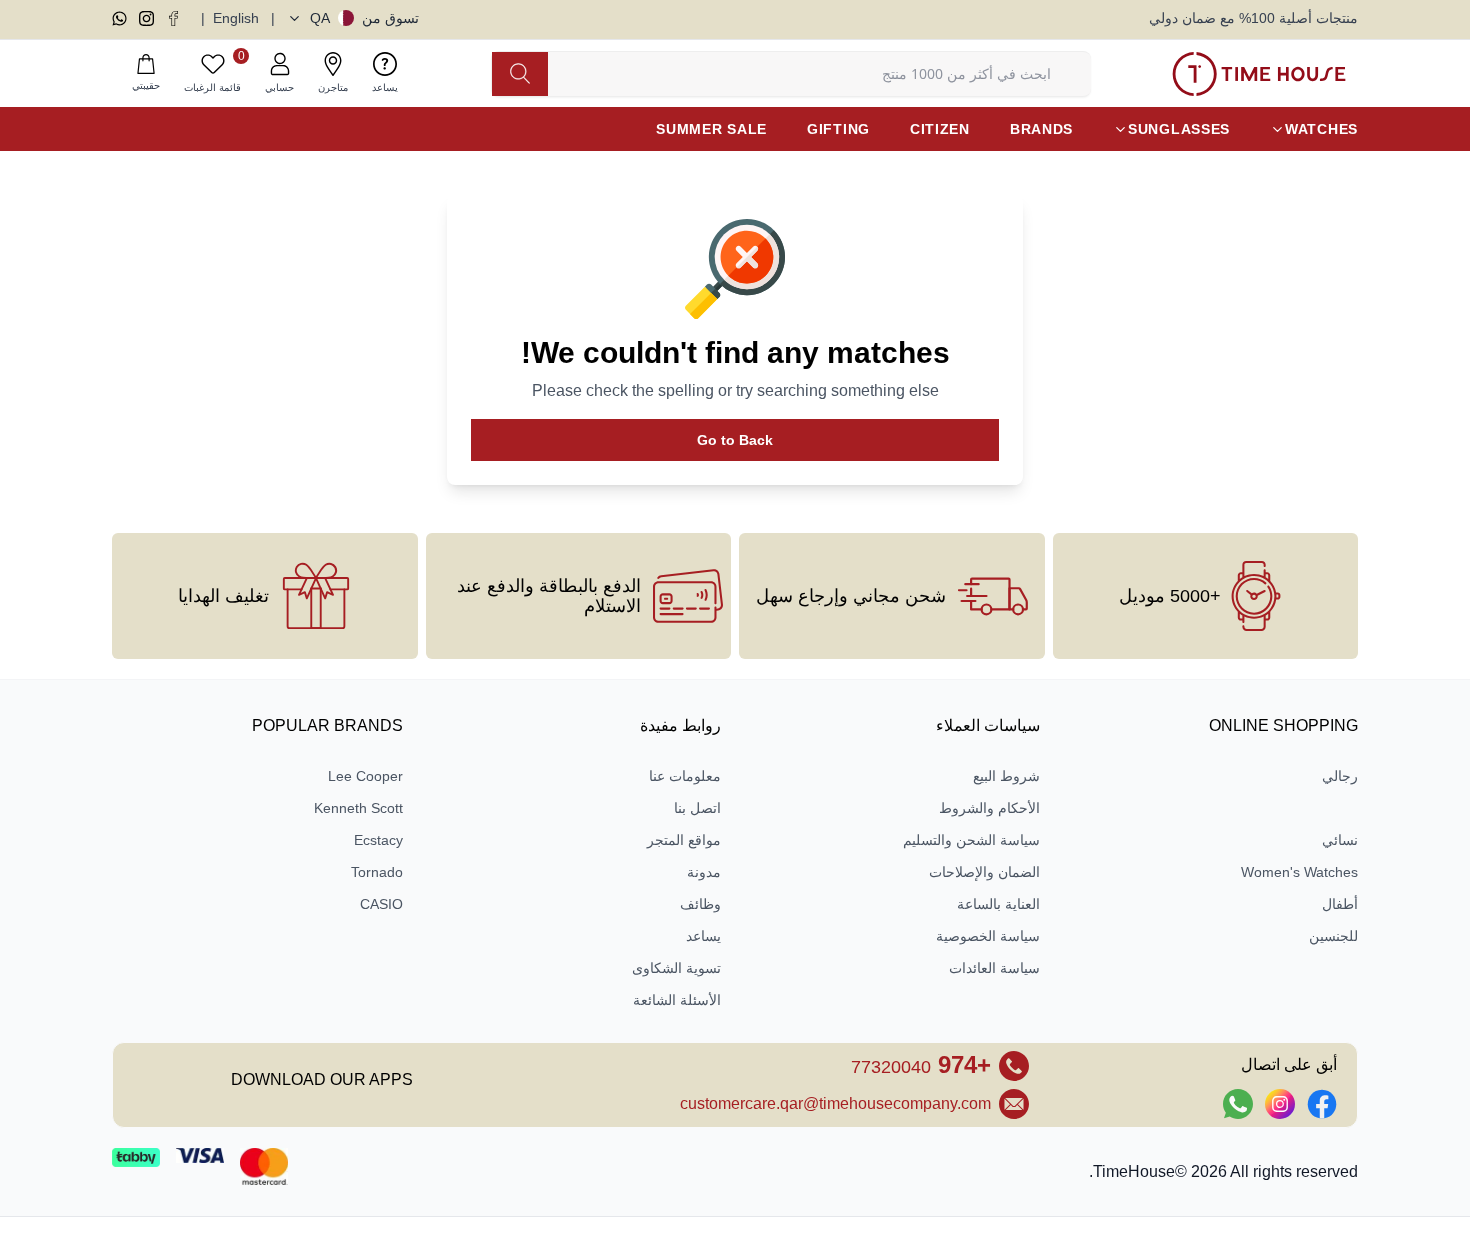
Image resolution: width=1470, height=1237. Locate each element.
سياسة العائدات (994, 968)
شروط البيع (1006, 776)
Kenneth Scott (358, 808)
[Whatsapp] (119, 18)
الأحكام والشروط (989, 808)
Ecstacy (378, 840)
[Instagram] (146, 18)
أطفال (1340, 904)
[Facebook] (173, 18)
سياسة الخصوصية (988, 936)
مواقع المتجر (684, 840)
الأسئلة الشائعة (677, 1000)
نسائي (1340, 840)
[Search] (520, 74)
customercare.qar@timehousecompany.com (835, 1103)
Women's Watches (1299, 872)
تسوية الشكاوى (676, 968)
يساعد (703, 936)
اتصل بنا (697, 808)
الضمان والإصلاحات (984, 872)
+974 (921, 1064)
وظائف (700, 904)
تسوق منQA (364, 18)
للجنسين (1333, 936)
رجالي (1340, 776)
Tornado (377, 872)
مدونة (704, 872)
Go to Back (735, 440)
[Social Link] (1322, 1104)
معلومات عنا (685, 776)
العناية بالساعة (998, 904)
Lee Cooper (365, 776)
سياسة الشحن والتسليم (971, 840)
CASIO (381, 904)
